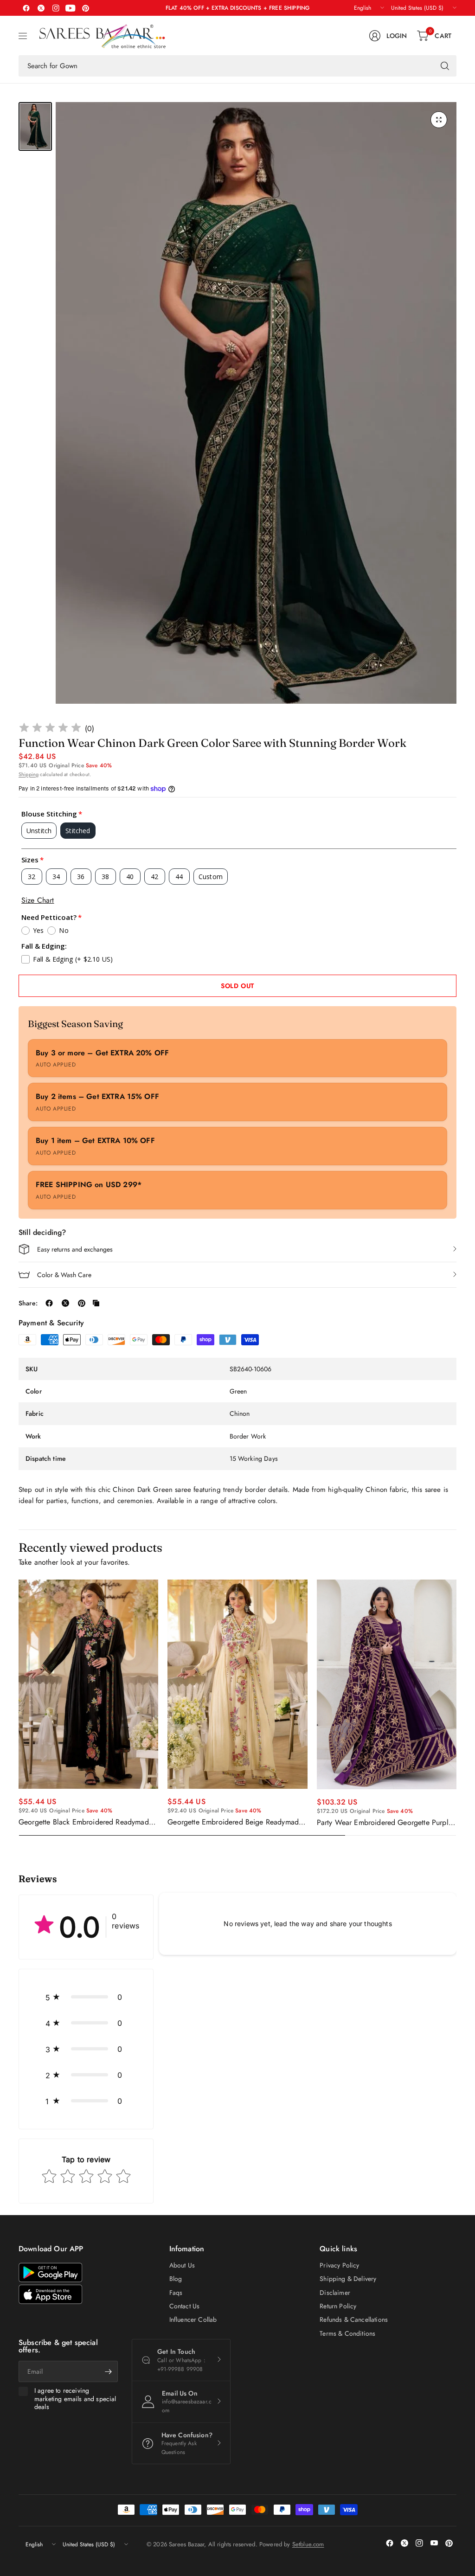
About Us (182, 2265)
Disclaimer (335, 2293)
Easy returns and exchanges (75, 1249)
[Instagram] (56, 8)
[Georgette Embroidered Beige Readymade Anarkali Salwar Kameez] (237, 1684)
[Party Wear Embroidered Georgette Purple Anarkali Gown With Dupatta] (387, 1684)
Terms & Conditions (347, 2333)
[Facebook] (26, 8)
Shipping (29, 774)
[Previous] (19, 1708)
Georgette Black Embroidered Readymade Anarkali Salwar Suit (86, 1822)
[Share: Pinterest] (82, 1303)
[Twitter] (41, 8)
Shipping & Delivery (348, 2279)
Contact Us (185, 2306)
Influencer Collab (193, 2319)
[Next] (456, 1708)
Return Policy (338, 2306)
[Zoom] (439, 120)
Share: (28, 1303)
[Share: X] (65, 1303)
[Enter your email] (109, 2371)
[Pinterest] (85, 8)
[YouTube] (71, 8)
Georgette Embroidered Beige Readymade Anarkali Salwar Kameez (235, 1822)
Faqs (176, 2293)
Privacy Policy (339, 2265)
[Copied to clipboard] (96, 1303)
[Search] (445, 66)
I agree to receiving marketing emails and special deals (75, 2399)
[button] (86, 1997)
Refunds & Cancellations (354, 2319)
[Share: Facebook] (49, 1303)
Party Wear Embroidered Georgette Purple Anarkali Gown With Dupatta (385, 1823)
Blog (176, 2279)
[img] (50, 729)
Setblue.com (308, 2544)
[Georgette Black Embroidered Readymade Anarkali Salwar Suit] (88, 1684)
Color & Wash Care (64, 1275)
